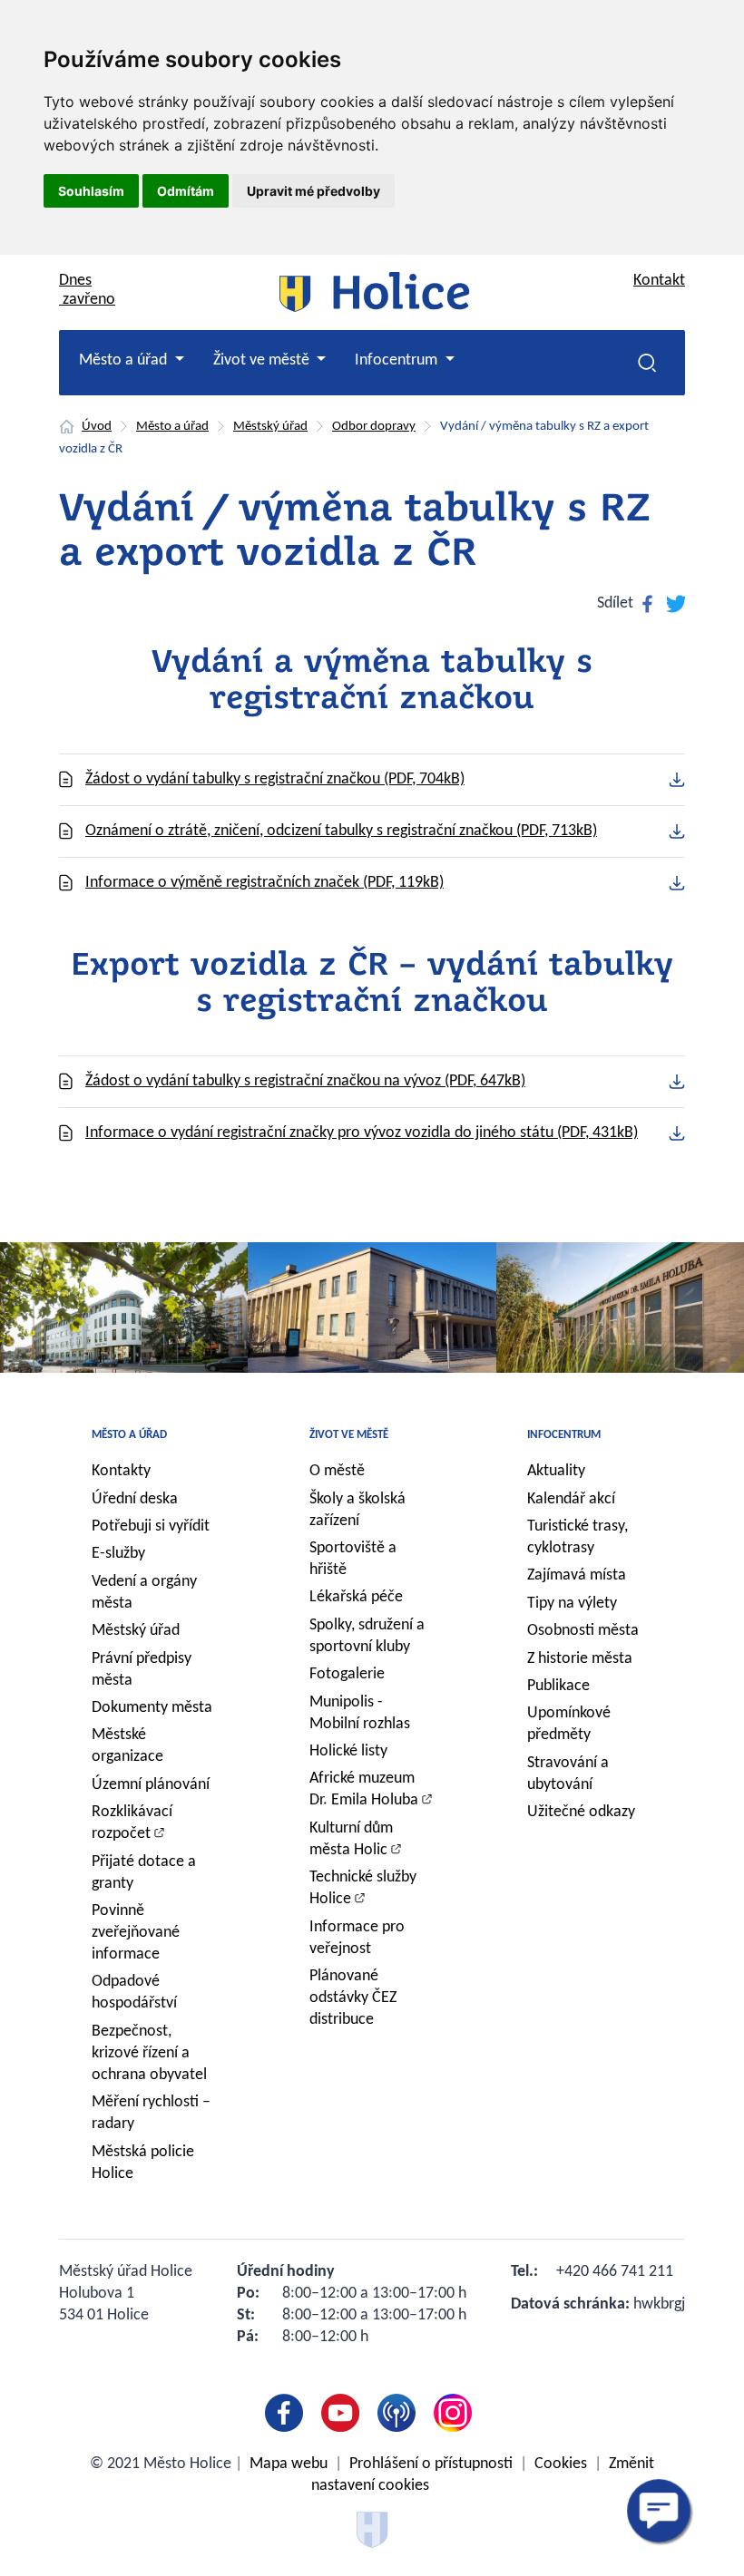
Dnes (87, 290)
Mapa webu (289, 2464)
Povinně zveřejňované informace (136, 1933)
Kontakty (121, 1471)
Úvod (97, 427)
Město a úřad (172, 427)
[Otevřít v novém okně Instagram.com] (456, 2413)
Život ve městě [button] (263, 360)
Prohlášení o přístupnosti (431, 2464)
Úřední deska (135, 1499)
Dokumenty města (152, 1708)
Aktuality (556, 1471)
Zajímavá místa (577, 1575)
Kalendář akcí (571, 1499)
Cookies (561, 2464)
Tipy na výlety (572, 1604)
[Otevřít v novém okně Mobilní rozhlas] (400, 2413)
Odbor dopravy (374, 427)
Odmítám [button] (186, 191)
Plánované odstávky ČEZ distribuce (353, 1998)
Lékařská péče (356, 1597)
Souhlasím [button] (91, 191)
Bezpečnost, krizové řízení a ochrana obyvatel (149, 2053)
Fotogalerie (347, 1674)
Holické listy (348, 1751)
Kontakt (659, 281)
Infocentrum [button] (398, 360)
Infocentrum (564, 1435)
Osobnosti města (583, 1631)
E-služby (118, 1554)
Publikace (558, 1686)
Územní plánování (151, 1785)
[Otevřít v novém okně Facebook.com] (288, 2413)
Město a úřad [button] (125, 360)
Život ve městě (349, 1435)
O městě (337, 1471)
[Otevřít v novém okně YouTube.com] (344, 2413)
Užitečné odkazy (581, 1812)
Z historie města (580, 1659)
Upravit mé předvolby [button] (313, 191)
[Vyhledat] (647, 363)
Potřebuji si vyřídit (151, 1526)
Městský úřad (270, 427)
